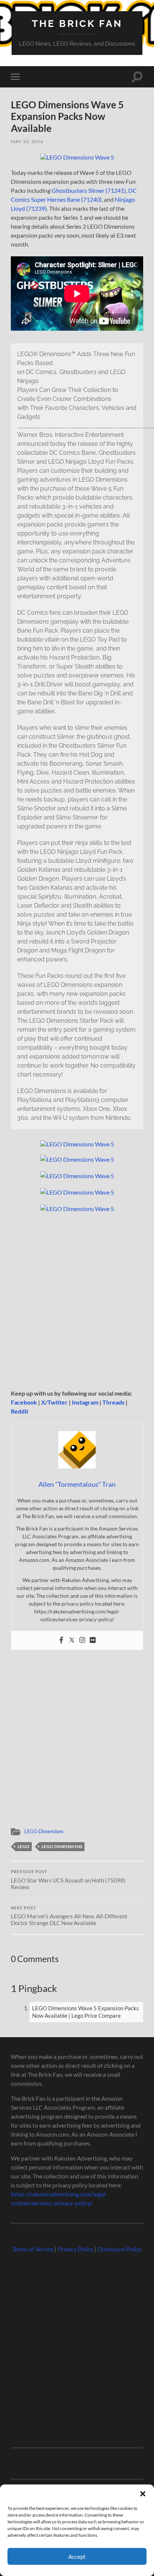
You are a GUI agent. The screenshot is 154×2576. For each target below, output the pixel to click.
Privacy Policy (76, 2249)
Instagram (85, 1402)
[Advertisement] (77, 1301)
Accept (77, 2557)
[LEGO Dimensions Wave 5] (77, 157)
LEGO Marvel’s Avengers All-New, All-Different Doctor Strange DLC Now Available (69, 1916)
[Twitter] (72, 1640)
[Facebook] (61, 1640)
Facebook (24, 1402)
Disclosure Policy (120, 2249)
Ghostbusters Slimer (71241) (89, 190)
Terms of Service (33, 2249)
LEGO (24, 1846)
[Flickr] (93, 1640)
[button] (143, 2494)
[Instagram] (82, 1640)
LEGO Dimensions (44, 1831)
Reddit (20, 1411)
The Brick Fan (77, 23)
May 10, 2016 (27, 141)
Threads (113, 1402)
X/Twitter (54, 1402)
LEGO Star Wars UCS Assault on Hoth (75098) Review (68, 1880)
